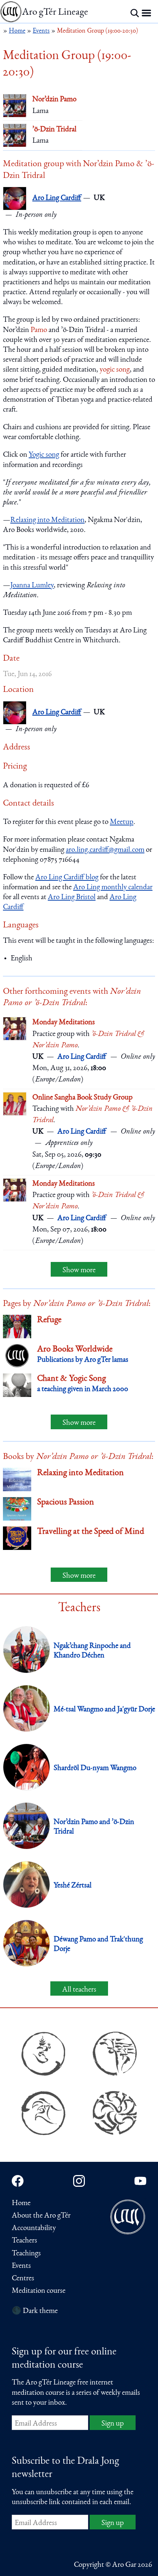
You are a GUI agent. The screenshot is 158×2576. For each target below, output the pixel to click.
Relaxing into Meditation (47, 520)
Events (21, 2266)
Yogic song (44, 455)
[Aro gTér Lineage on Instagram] (79, 2181)
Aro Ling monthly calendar (113, 888)
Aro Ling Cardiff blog (67, 878)
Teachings (26, 2254)
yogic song (115, 370)
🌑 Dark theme (35, 2311)
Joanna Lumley (32, 586)
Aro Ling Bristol (72, 897)
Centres (23, 2279)
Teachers (24, 2241)
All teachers (79, 1990)
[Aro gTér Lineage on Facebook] (18, 2181)
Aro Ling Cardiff (57, 198)
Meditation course (39, 2291)
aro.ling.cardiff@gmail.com (105, 850)
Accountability (34, 2228)
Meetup (122, 822)
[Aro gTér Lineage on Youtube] (140, 2181)
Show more (79, 1271)
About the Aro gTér (41, 2216)
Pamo (39, 330)
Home (21, 2203)
